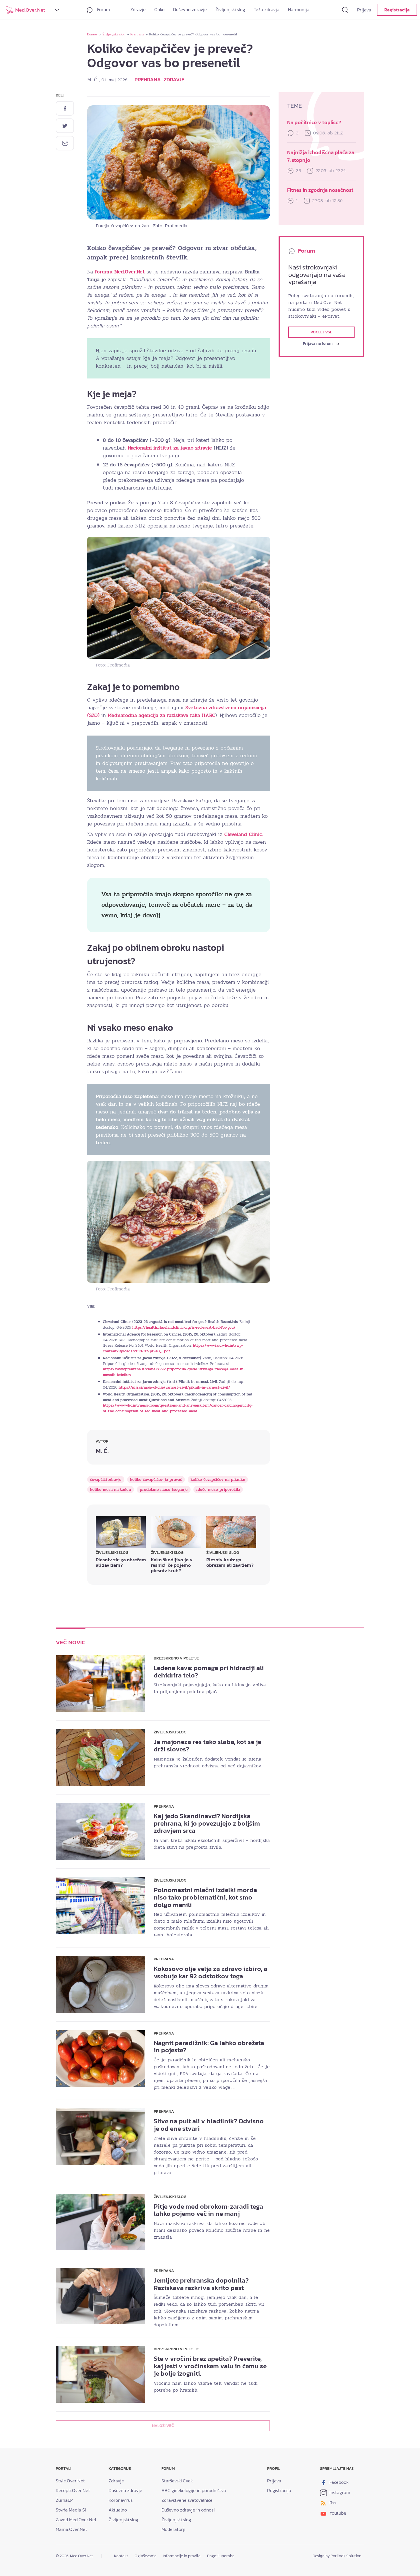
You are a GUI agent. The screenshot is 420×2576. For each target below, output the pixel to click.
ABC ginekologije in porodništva (194, 2490)
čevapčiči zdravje (106, 1480)
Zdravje (138, 9)
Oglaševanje (145, 2556)
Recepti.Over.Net (73, 2490)
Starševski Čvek (177, 2481)
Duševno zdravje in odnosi (188, 2510)
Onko (159, 9)
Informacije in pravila (182, 2556)
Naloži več (163, 2426)
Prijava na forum (318, 344)
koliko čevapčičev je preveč (156, 1480)
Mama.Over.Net (71, 2529)
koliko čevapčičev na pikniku (218, 1480)
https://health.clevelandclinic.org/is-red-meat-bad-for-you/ (184, 1328)
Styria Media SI (71, 2510)
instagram (339, 2492)
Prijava (364, 10)
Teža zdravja (267, 9)
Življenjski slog (230, 9)
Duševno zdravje (190, 9)
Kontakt (121, 2556)
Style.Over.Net (70, 2481)
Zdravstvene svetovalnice (187, 2500)
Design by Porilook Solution (337, 2556)
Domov (92, 34)
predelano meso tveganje (164, 1490)
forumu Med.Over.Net (121, 272)
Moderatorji (173, 2529)
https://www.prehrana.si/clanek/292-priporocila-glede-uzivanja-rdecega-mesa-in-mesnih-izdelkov (174, 1372)
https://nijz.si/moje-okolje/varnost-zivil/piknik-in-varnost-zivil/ (174, 1387)
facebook (338, 2482)
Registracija (397, 10)
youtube (337, 2513)
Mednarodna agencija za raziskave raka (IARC (161, 715)
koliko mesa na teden (111, 1490)
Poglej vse (321, 332)
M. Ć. (94, 80)
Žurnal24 (65, 2500)
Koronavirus (121, 2500)
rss (332, 2503)
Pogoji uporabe (221, 2556)
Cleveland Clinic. (244, 834)
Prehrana (137, 34)
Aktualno (118, 2510)
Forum (103, 9)
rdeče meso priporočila (218, 1490)
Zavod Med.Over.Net (76, 2519)
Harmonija (299, 9)
